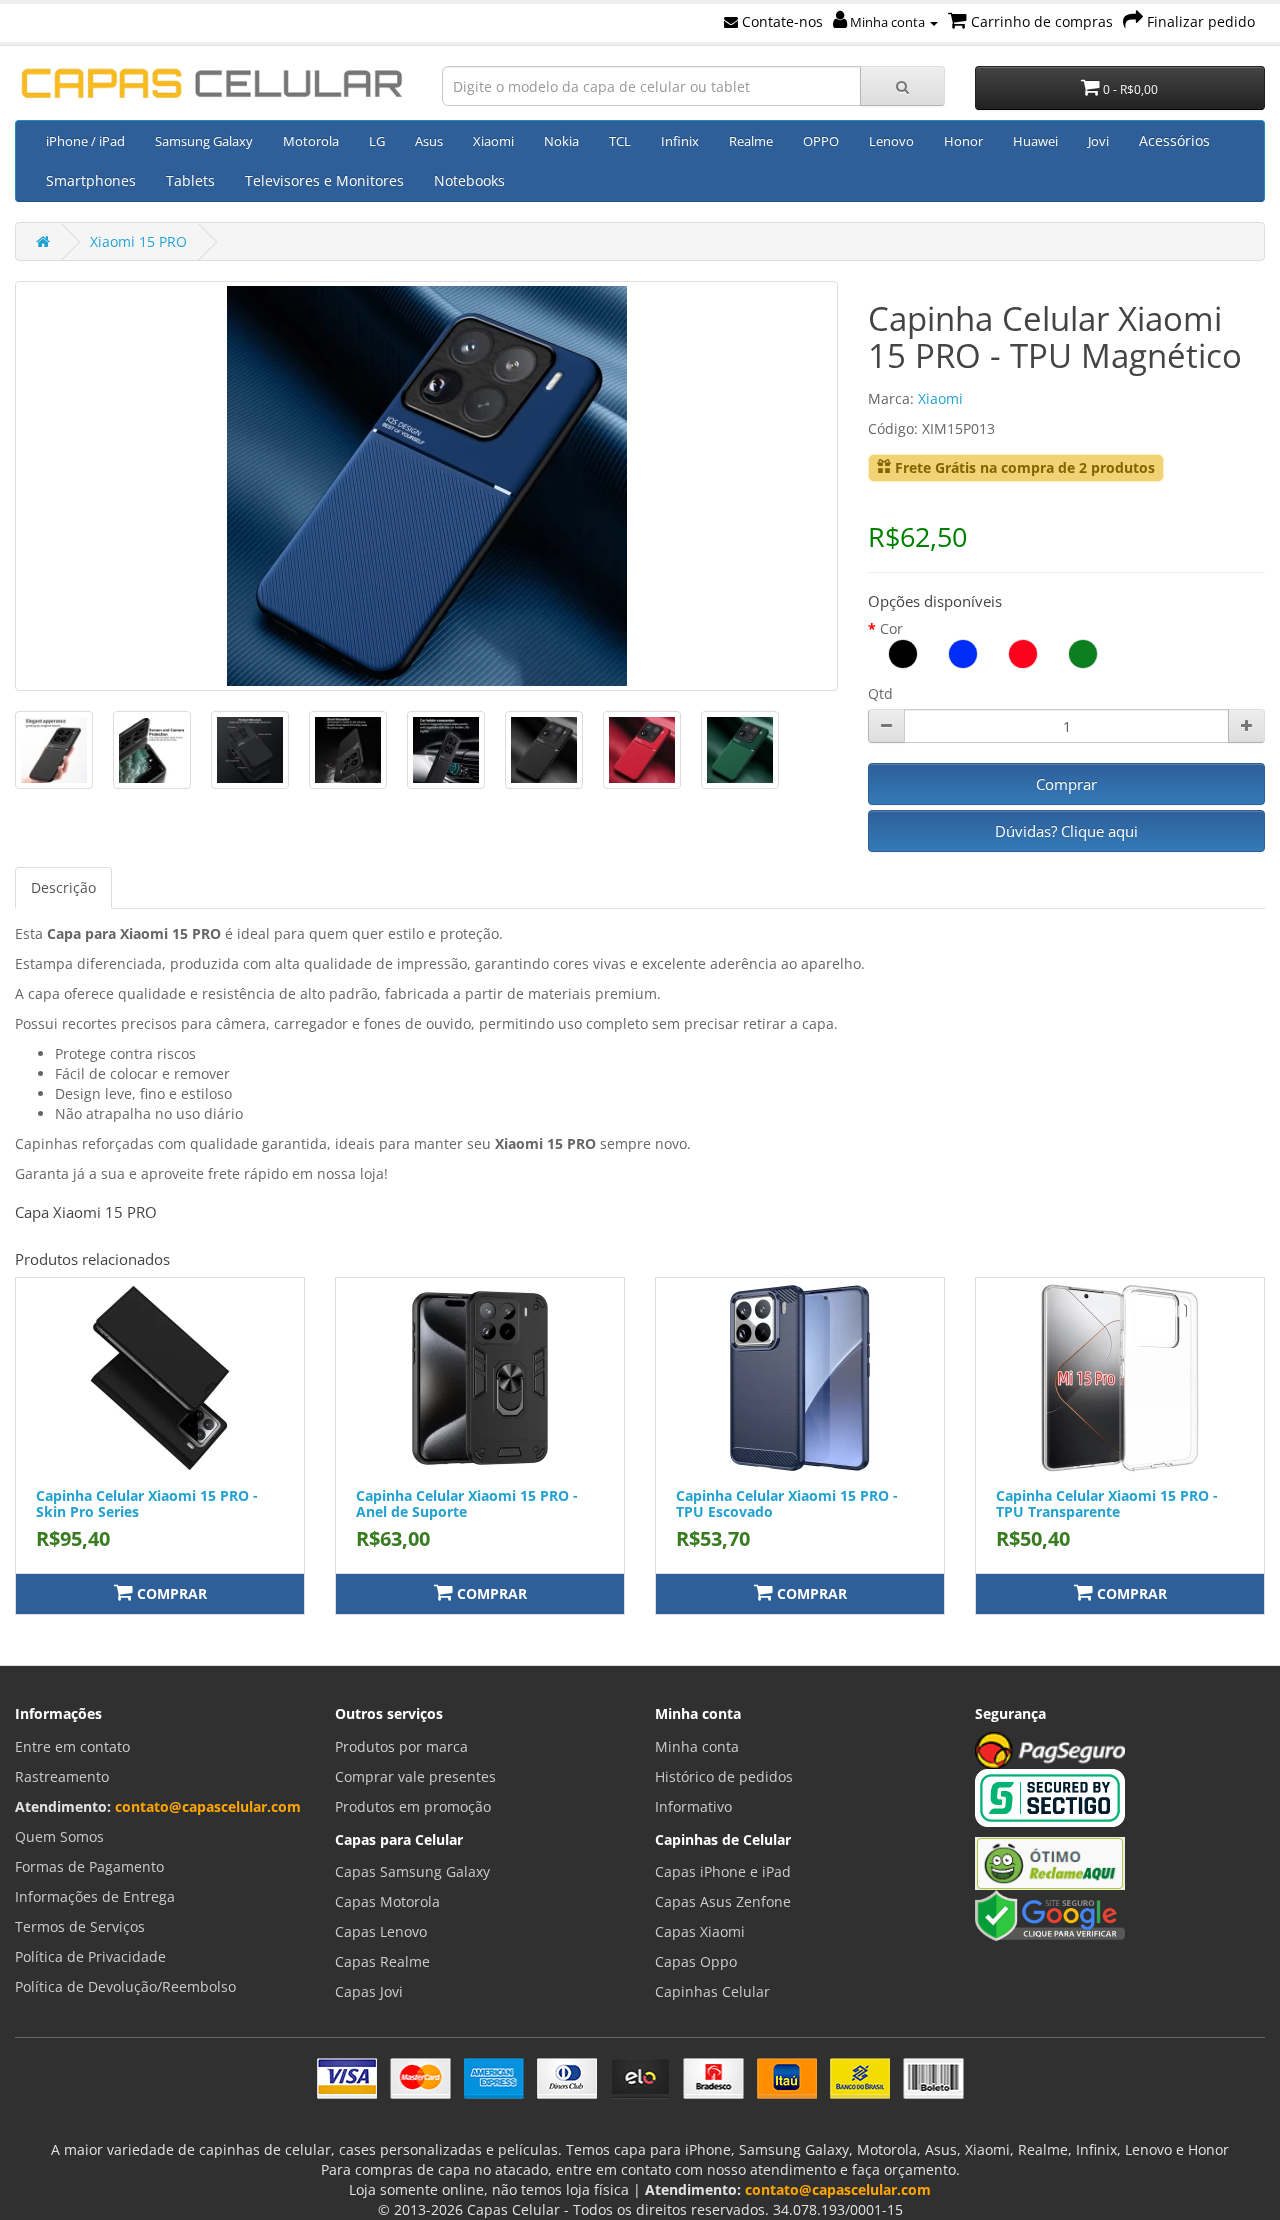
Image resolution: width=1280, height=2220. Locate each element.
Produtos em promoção (413, 1806)
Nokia (561, 141)
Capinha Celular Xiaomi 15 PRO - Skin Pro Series (147, 1503)
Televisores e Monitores (324, 180)
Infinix (680, 141)
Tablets (190, 180)
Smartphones (91, 180)
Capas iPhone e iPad (723, 1871)
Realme (751, 141)
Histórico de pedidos (724, 1776)
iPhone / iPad (85, 141)
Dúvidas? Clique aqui (1066, 831)
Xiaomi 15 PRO (138, 241)
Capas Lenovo (381, 1931)
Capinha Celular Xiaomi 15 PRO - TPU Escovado (787, 1503)
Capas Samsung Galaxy (412, 1871)
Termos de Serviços (80, 1926)
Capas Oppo (696, 1961)
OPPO (821, 141)
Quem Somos (59, 1836)
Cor (891, 628)
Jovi (1098, 141)
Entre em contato (72, 1746)
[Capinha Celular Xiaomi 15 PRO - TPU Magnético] (426, 486)
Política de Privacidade (90, 1956)
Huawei (1035, 141)
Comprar (1066, 784)
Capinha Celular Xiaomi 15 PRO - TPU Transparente (1107, 1503)
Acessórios (1174, 140)
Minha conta (887, 22)
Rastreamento (62, 1776)
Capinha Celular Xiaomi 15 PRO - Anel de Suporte (467, 1503)
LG (377, 141)
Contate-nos (780, 21)
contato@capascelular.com (208, 1806)
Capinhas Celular (712, 1991)
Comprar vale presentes (415, 1776)
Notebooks (469, 180)
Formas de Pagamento (89, 1866)
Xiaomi (493, 141)
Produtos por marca (401, 1746)
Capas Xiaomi (700, 1931)
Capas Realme (382, 1961)
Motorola (311, 141)
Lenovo (891, 141)
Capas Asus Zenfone (723, 1901)
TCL (620, 141)
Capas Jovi (369, 1991)
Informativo (693, 1806)
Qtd (880, 693)
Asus (429, 141)
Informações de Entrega (95, 1896)
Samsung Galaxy (204, 141)
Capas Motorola (387, 1901)
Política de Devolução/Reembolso (125, 1986)
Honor (963, 141)
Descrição (63, 887)
